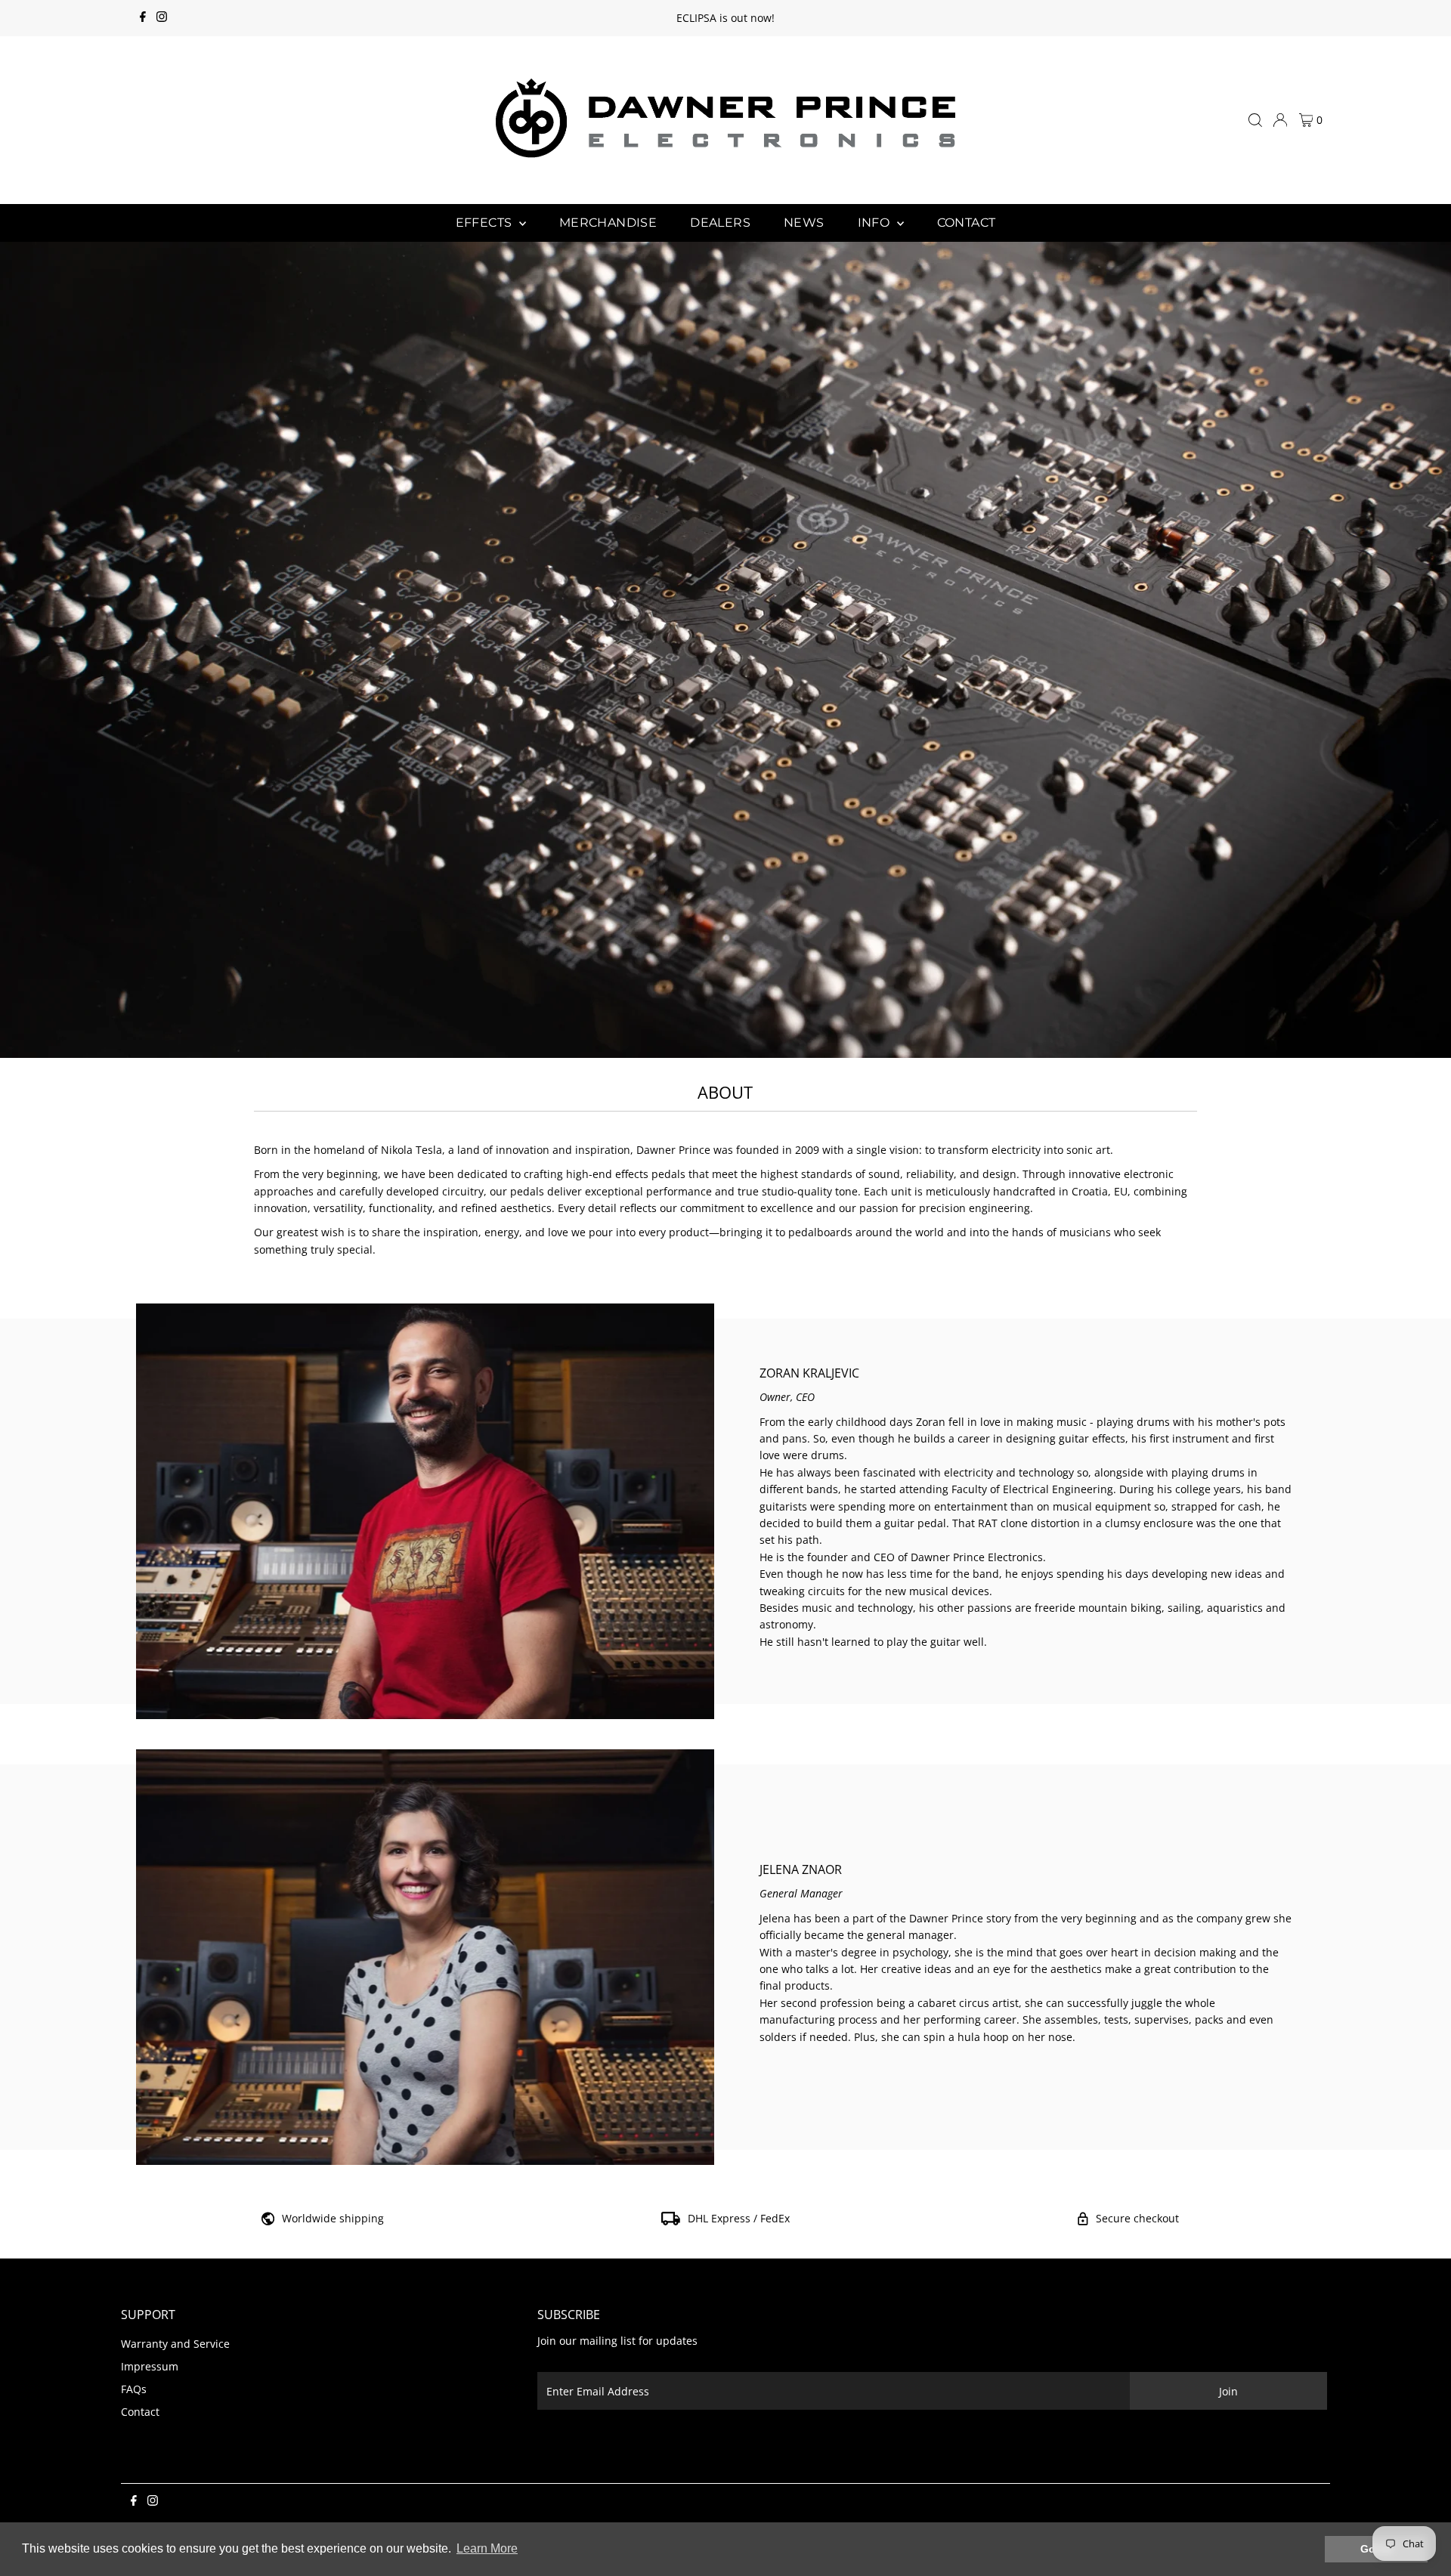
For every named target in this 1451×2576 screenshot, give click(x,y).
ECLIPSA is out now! (725, 18)
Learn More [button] (487, 2548)
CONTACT (967, 223)
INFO (876, 223)
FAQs (134, 2389)
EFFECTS (486, 223)
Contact (140, 2412)
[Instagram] (162, 18)
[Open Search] (1255, 120)
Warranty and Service (175, 2344)
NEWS (804, 223)
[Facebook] (143, 18)
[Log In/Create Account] (1280, 120)
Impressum (150, 2366)
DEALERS (720, 223)
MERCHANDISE (608, 223)
